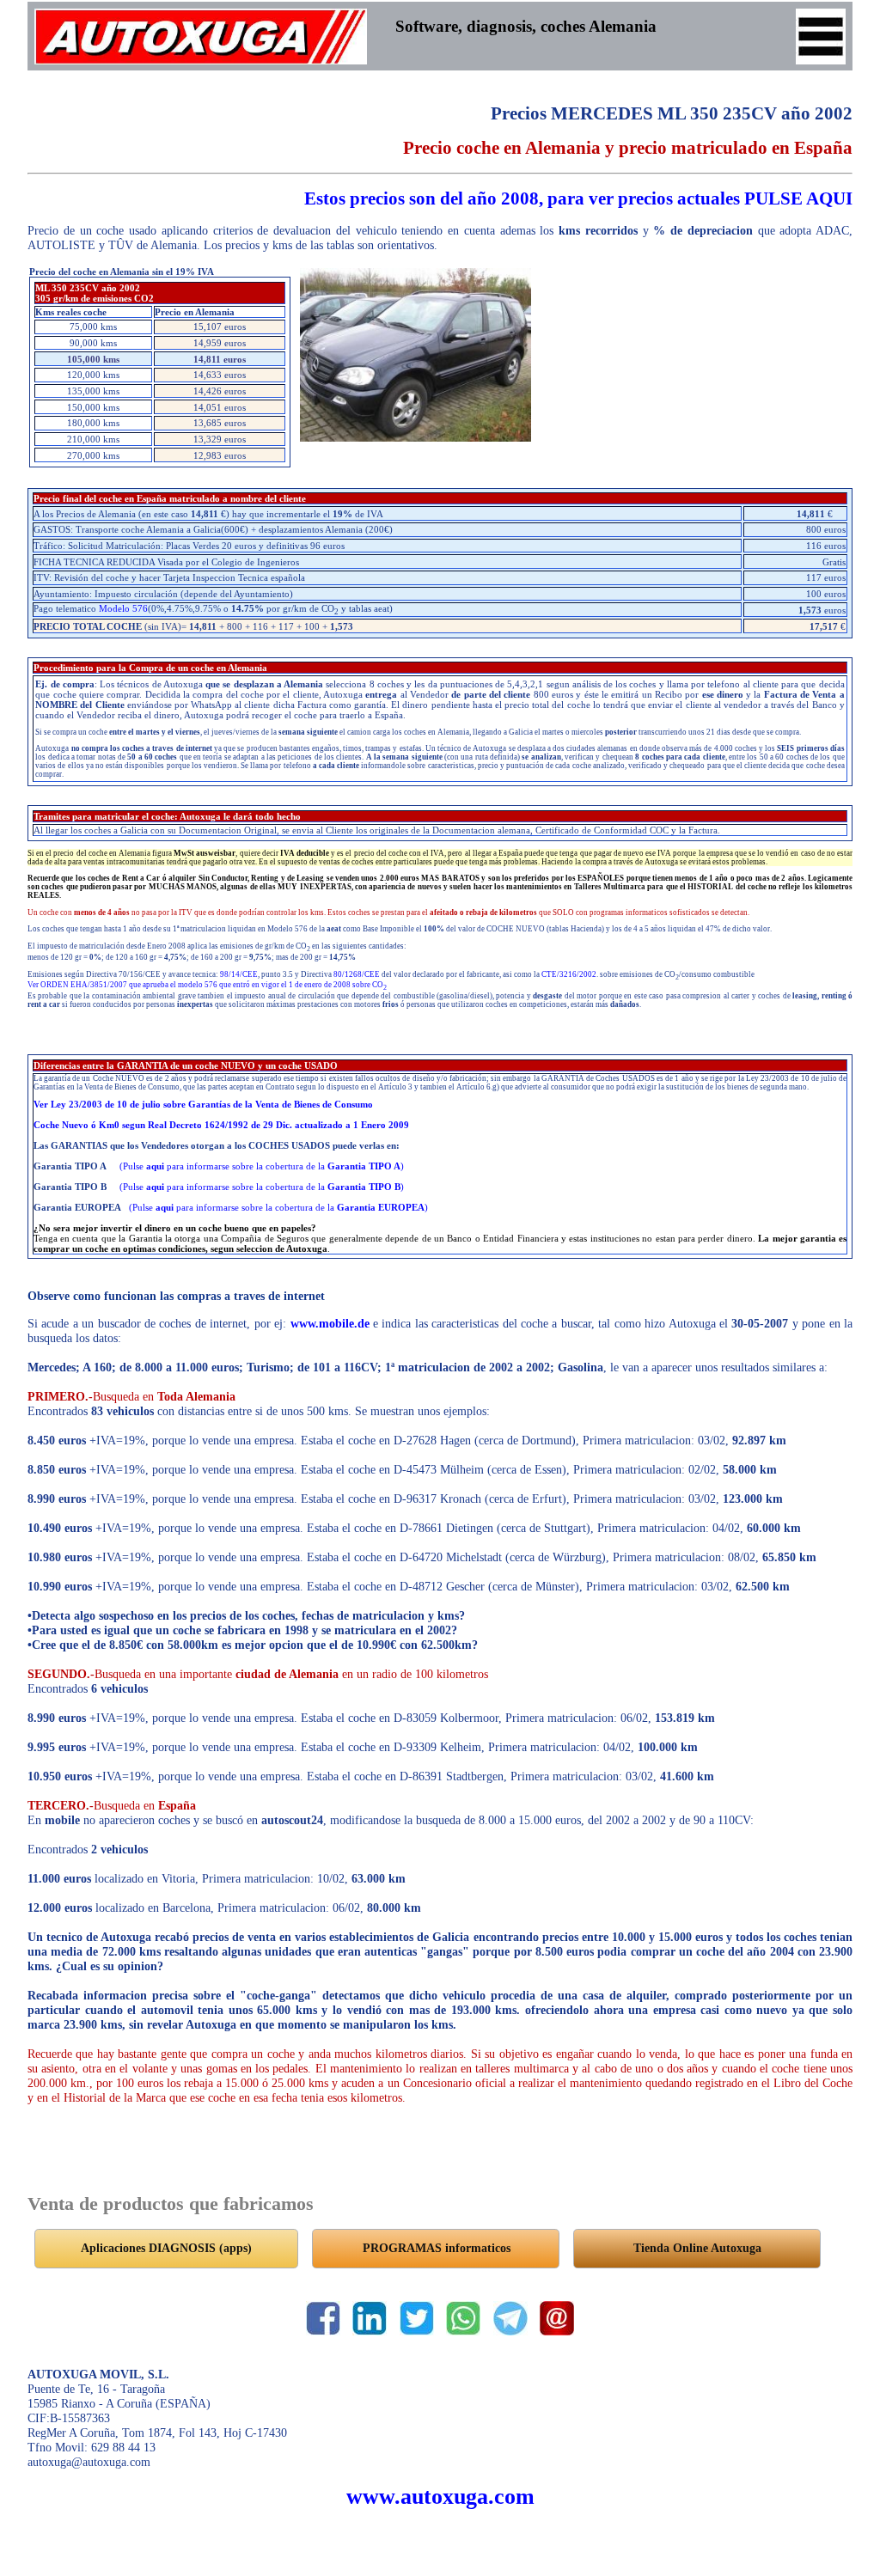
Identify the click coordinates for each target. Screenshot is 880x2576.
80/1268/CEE (357, 974)
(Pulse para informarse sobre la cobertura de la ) (262, 1166)
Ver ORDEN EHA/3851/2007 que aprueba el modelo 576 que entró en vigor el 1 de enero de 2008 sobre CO (207, 985)
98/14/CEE (239, 974)
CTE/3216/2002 (569, 974)
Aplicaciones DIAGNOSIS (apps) (166, 2248)
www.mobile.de (330, 1323)
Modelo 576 (123, 608)
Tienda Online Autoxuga (697, 2248)
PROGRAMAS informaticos (437, 2248)
